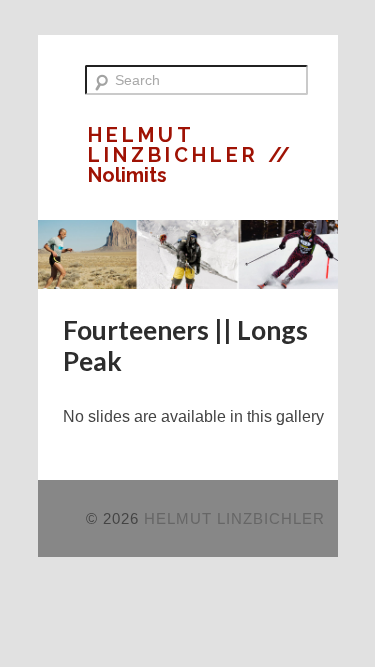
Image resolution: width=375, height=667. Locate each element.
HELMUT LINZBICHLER (178, 145)
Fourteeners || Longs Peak (185, 346)
